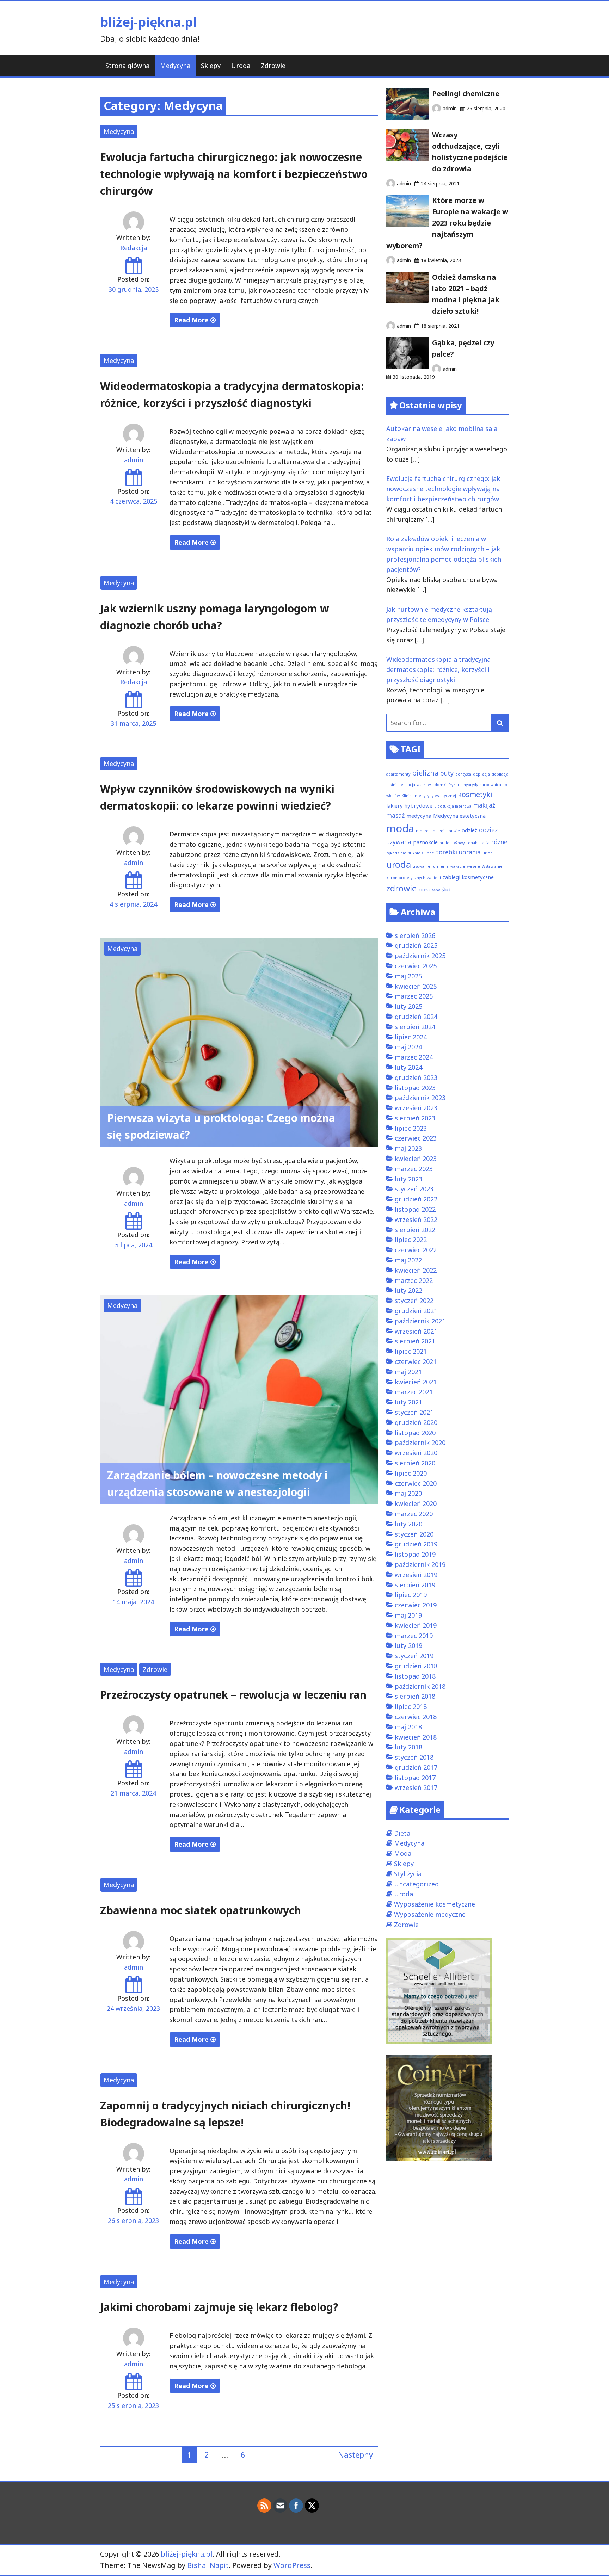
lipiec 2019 (411, 1595)
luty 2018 (408, 1747)
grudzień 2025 (416, 945)
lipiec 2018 (411, 1706)
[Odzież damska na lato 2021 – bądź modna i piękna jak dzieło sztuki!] (407, 301)
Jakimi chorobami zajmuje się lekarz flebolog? (219, 2307)
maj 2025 (408, 976)
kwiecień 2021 (416, 1382)
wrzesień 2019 (416, 1575)
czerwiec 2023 (416, 1138)
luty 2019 (408, 1645)
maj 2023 (408, 1148)
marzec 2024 (414, 1057)
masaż (395, 815)
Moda (403, 1853)
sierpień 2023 (415, 1118)
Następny (355, 2454)
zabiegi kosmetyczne (468, 877)
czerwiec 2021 (416, 1361)
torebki (447, 852)
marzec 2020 (414, 1514)
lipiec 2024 (411, 1037)
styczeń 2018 (414, 1757)
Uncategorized (416, 1884)
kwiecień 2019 (416, 1625)
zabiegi (434, 878)
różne (499, 842)
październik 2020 (420, 1443)
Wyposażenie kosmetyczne (435, 1904)
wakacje (458, 866)
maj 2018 (408, 1727)
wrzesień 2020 (416, 1453)
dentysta (463, 774)
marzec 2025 (414, 996)
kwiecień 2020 (416, 1503)
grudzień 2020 (416, 1422)
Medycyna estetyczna (459, 816)
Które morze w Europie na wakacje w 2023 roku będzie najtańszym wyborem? (447, 223)
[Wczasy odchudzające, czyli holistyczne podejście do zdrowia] (407, 159)
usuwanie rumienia (431, 866)
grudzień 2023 (416, 1077)
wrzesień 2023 (416, 1108)
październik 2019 (420, 1564)
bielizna (425, 773)
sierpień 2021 (415, 1341)
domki (441, 785)
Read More (192, 320)
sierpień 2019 (415, 1585)
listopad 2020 (415, 1433)
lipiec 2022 (411, 1240)
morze (422, 831)
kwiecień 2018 (416, 1737)
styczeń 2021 (414, 1412)
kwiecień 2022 (416, 1270)
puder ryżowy (452, 843)
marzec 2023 (414, 1169)
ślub (447, 889)
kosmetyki (475, 794)
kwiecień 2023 (416, 1159)
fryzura (455, 785)
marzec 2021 (414, 1392)
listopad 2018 (415, 1676)
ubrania (470, 852)
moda (400, 828)
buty (447, 773)
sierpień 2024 (415, 1027)
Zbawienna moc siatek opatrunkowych (201, 1910)
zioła (424, 889)
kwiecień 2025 (416, 986)
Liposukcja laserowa (453, 806)
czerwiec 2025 (416, 966)
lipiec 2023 (411, 1128)
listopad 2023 (415, 1088)
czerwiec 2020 (416, 1483)
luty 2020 (408, 1524)
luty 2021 (408, 1402)
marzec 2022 (414, 1280)
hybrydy (471, 785)
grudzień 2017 (416, 1767)
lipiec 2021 (411, 1351)
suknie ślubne (421, 853)
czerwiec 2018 (416, 1717)
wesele (473, 866)
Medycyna (175, 66)
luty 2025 (408, 1006)
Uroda (241, 66)
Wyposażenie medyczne (430, 1914)
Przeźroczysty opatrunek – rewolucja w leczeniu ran (233, 1695)
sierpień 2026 (415, 935)
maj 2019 (408, 1615)
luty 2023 (408, 1179)
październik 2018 (420, 1686)
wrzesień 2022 (416, 1219)
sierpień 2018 (415, 1696)
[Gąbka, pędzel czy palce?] (407, 366)
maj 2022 (408, 1260)
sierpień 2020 (415, 1463)
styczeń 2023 (414, 1189)
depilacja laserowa (416, 785)
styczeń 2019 (414, 1656)
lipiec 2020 (411, 1473)
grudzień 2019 (416, 1544)
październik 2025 (420, 956)
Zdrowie (273, 66)
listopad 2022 (415, 1209)
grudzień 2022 (416, 1199)
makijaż (484, 805)
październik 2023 (420, 1098)
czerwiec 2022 (416, 1250)
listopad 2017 (415, 1778)
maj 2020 (408, 1493)
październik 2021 (420, 1321)
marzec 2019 (414, 1636)
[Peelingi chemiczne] (407, 117)
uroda (399, 864)
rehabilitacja (478, 843)
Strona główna (127, 66)
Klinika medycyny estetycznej (429, 796)
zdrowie (401, 888)
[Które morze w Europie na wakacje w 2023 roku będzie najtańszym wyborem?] (407, 224)
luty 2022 (408, 1290)
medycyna (419, 816)
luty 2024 (408, 1067)
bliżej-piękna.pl (148, 22)
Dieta (402, 1833)
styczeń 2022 (414, 1301)
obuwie (453, 831)
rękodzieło (396, 853)
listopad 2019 (415, 1554)
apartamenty (398, 774)
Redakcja (134, 248)
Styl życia (408, 1874)
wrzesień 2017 (416, 1787)
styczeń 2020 (414, 1534)
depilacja (481, 774)
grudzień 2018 (416, 1666)
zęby (436, 890)
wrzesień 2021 (416, 1331)
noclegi (437, 831)
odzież (469, 830)
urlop (488, 853)
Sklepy (211, 66)
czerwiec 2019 (416, 1605)
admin (134, 460)
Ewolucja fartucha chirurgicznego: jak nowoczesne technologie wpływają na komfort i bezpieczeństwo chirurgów (234, 174)
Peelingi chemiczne (466, 94)
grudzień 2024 (416, 1017)
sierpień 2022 (415, 1230)
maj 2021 (408, 1372)
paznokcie (425, 842)
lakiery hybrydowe (409, 805)
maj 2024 (408, 1047)
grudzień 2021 (416, 1311)
